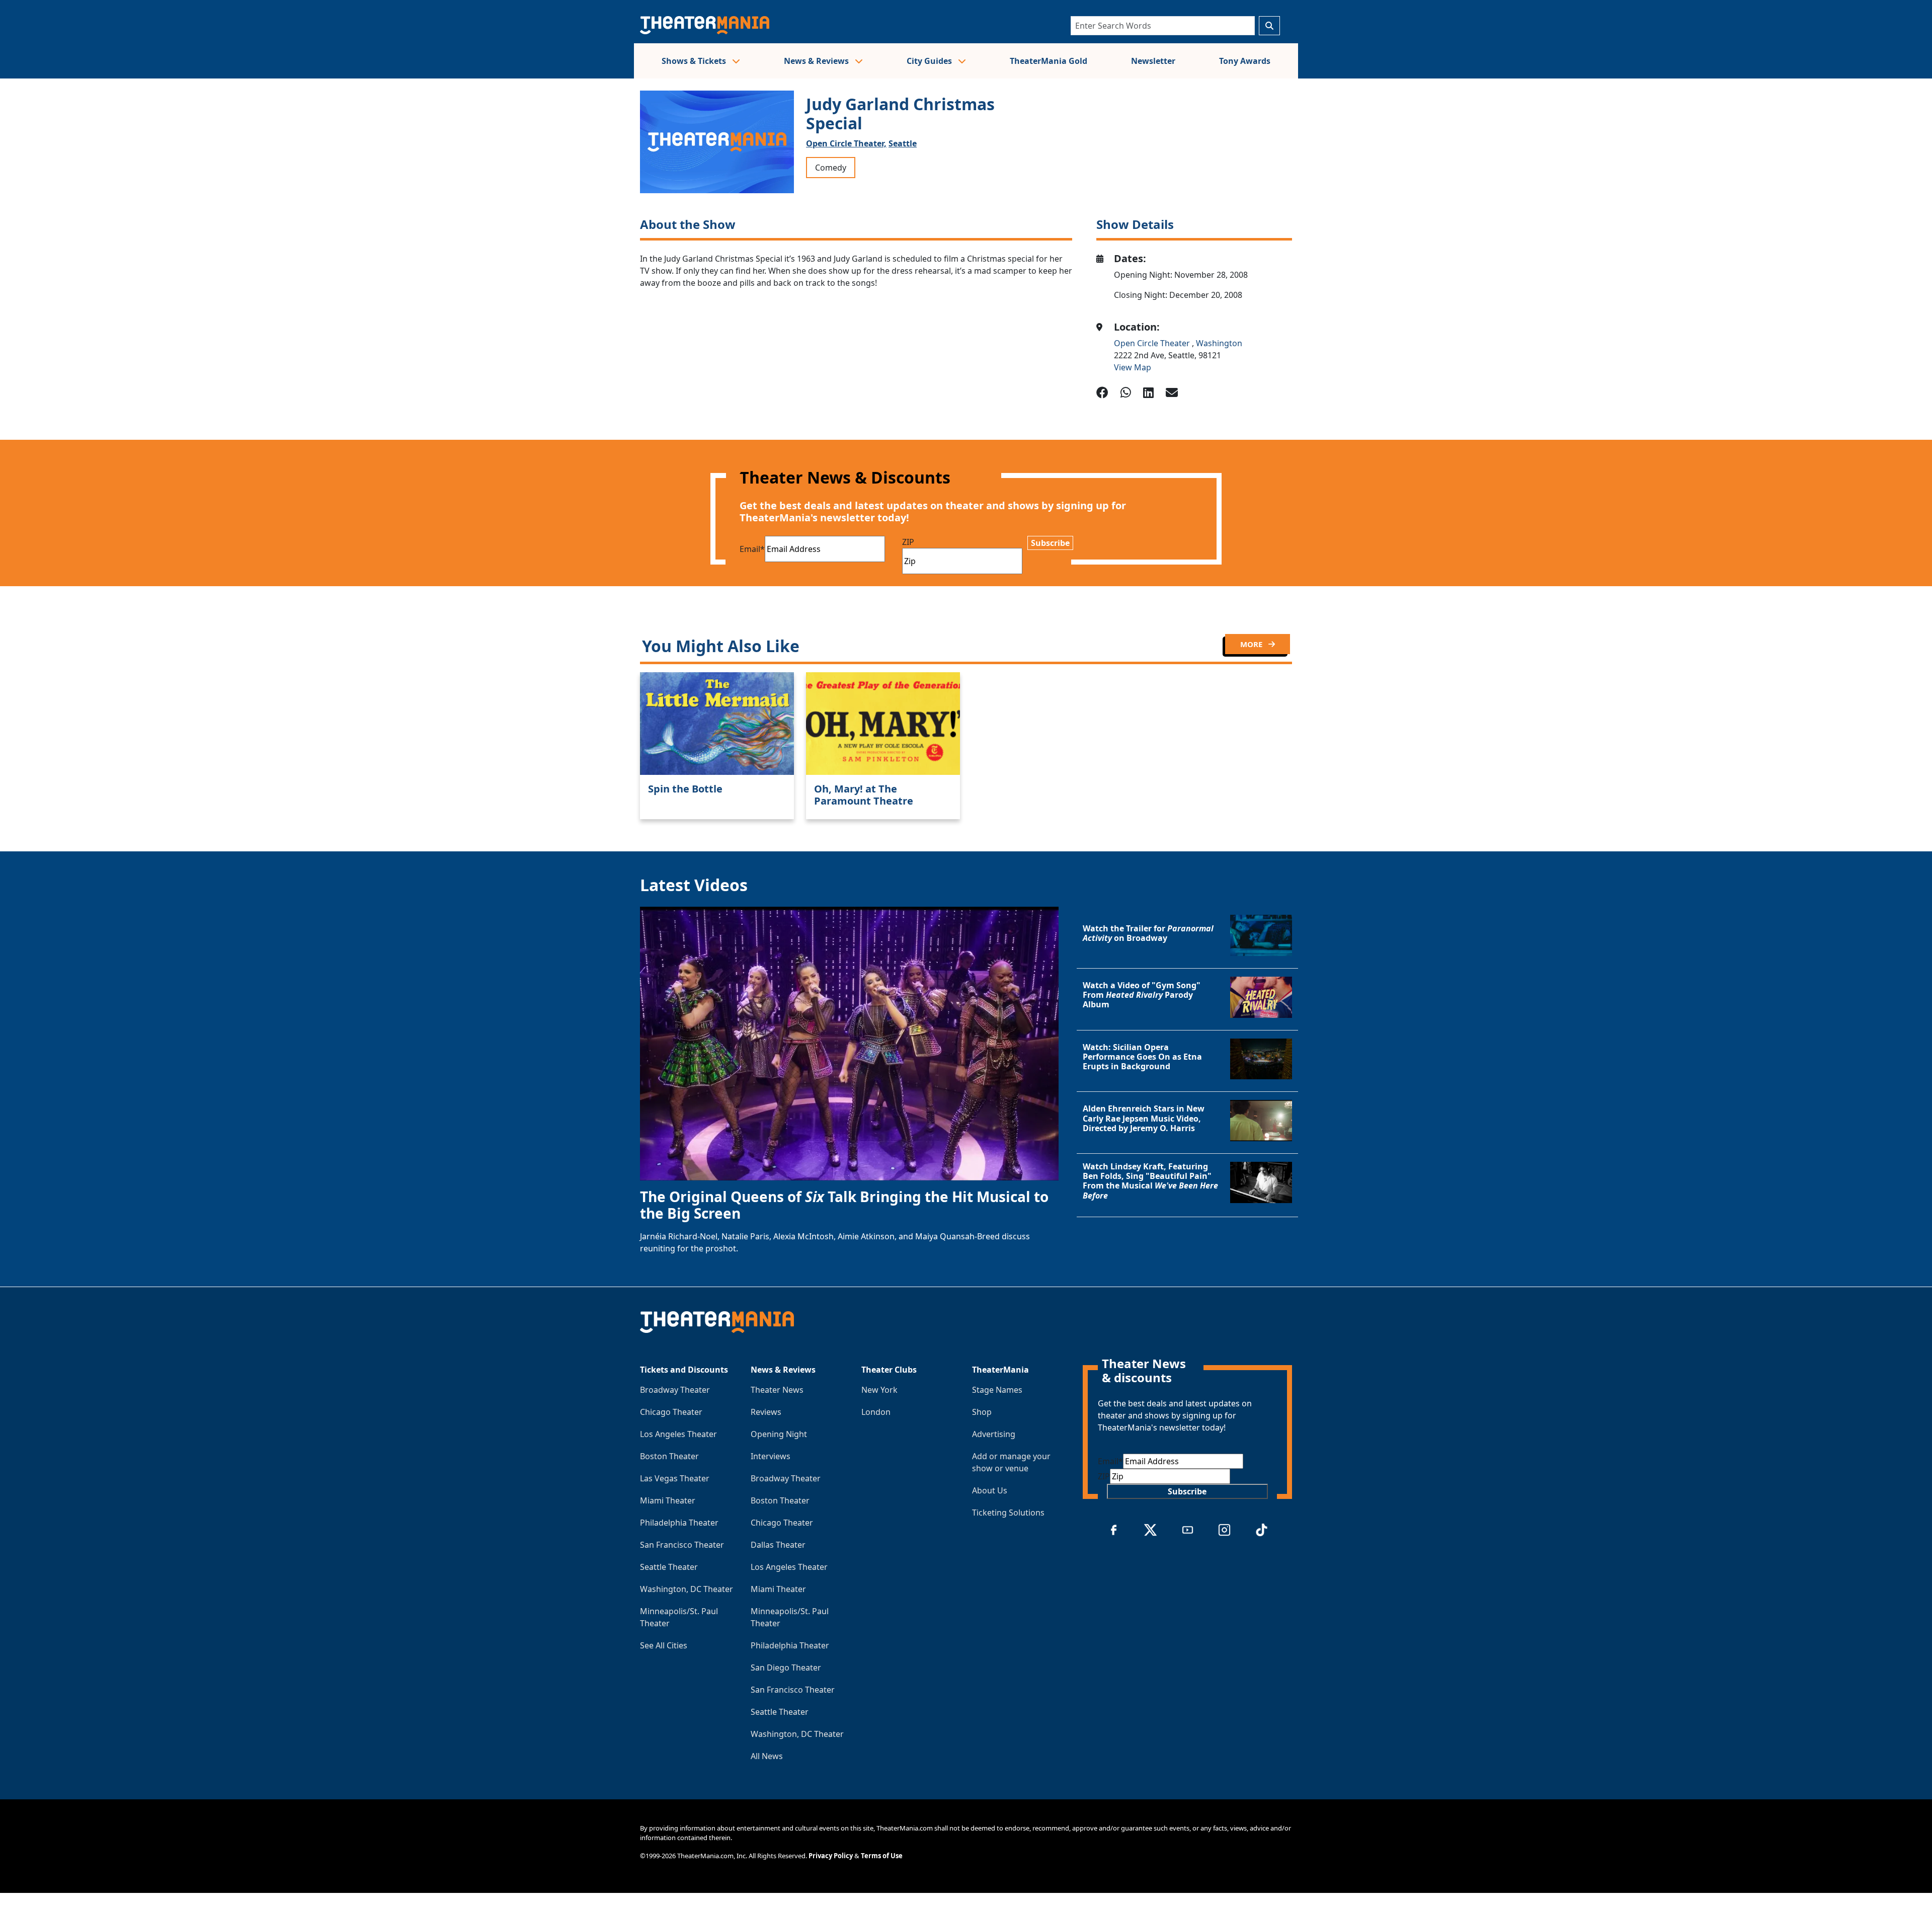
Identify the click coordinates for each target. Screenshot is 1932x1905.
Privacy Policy (831, 1856)
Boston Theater (669, 1456)
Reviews (766, 1412)
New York (879, 1390)
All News (767, 1756)
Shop (982, 1412)
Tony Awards (1245, 61)
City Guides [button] (930, 61)
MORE (1252, 644)
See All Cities (664, 1645)
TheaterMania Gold (1049, 61)
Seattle (903, 143)
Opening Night (779, 1434)
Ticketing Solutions (1008, 1513)
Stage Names (997, 1390)
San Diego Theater (786, 1668)
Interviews (771, 1456)
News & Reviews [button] (817, 61)
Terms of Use (882, 1856)
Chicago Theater (671, 1412)
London (876, 1412)
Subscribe (1050, 543)
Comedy (831, 168)
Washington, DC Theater (687, 1589)
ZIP (908, 542)
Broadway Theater (675, 1390)
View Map (1133, 367)
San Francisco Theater (682, 1545)
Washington (1219, 343)
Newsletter (1153, 61)
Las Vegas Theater (675, 1478)
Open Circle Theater (1153, 343)
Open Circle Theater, (846, 143)
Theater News (777, 1390)
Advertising (994, 1434)
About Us (990, 1490)
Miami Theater (668, 1500)
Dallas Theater (778, 1545)
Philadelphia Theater (679, 1523)
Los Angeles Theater (678, 1434)
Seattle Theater (669, 1567)
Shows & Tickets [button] (695, 61)
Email (752, 549)
